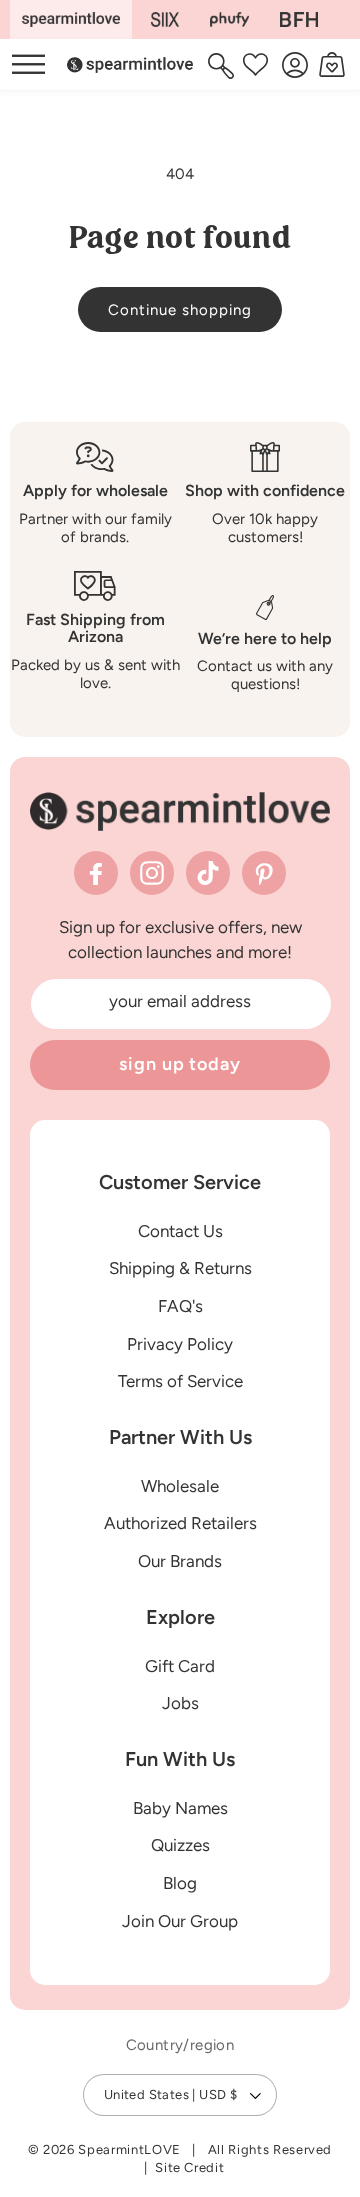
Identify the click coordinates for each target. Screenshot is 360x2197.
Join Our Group (180, 1921)
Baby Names (180, 1808)
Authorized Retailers (180, 1523)
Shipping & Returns (180, 1268)
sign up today (180, 1064)
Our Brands (180, 1561)
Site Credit (189, 2167)
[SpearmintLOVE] (71, 19)
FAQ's (180, 1306)
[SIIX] (165, 19)
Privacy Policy (180, 1344)
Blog (180, 1883)
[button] (223, 65)
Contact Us (180, 1231)
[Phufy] (229, 19)
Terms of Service (180, 1381)
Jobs (180, 1703)
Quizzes (180, 1845)
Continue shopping (180, 310)
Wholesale (180, 1486)
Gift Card (180, 1666)
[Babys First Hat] (299, 19)
